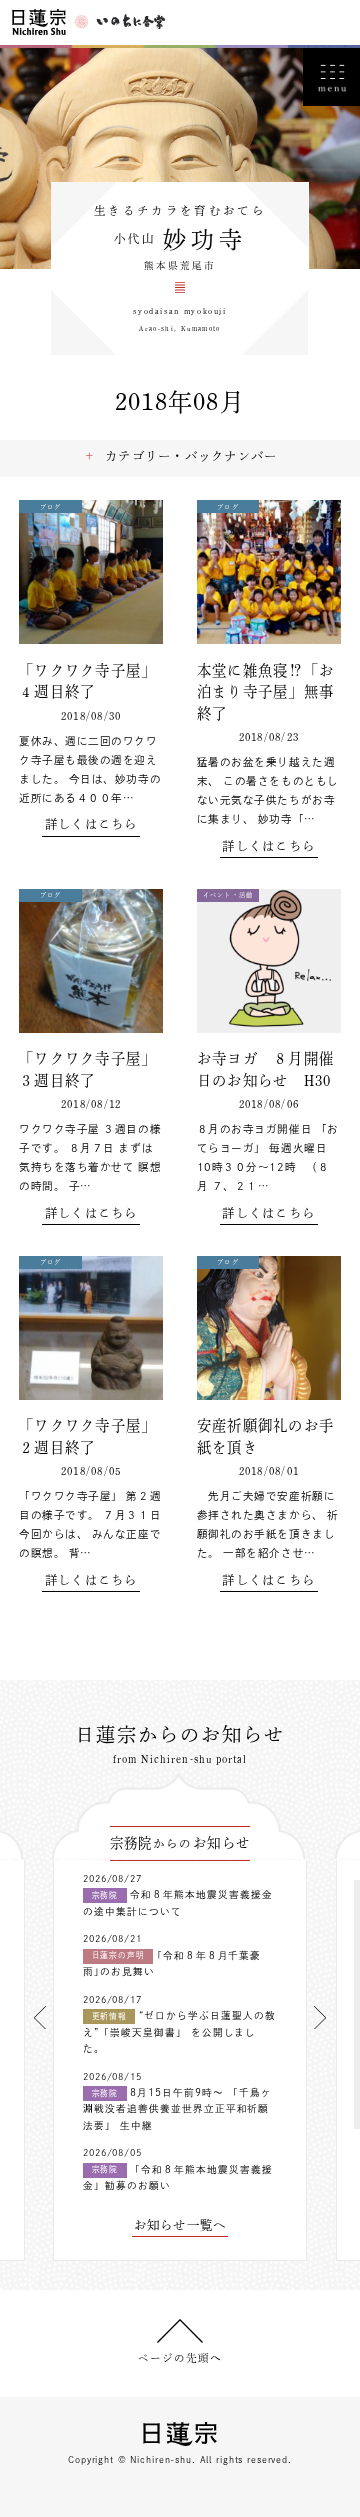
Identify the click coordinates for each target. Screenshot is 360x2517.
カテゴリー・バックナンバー (191, 456)
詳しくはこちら (91, 824)
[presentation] (40, 2017)
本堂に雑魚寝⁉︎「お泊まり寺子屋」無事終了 (265, 692)
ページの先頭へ (180, 2358)
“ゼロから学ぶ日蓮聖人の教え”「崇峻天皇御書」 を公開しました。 (179, 2032)
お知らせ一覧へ (180, 2225)
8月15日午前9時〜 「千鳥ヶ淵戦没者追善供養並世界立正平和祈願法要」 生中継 (177, 2109)
